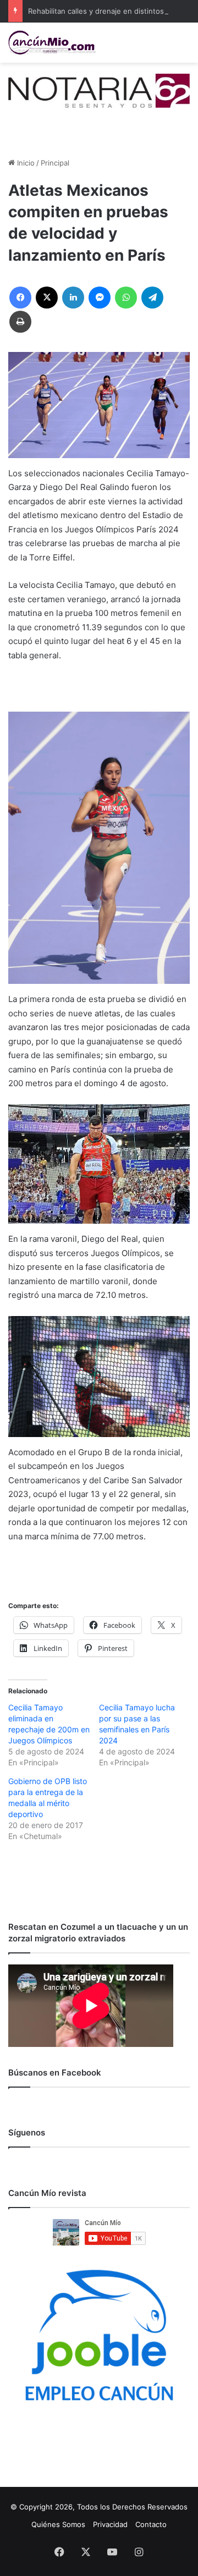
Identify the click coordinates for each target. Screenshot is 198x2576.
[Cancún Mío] (52, 43)
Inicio (25, 163)
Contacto (151, 2524)
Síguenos (27, 2132)
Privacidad (110, 2524)
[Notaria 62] (99, 90)
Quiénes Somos (58, 2524)
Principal (55, 163)
